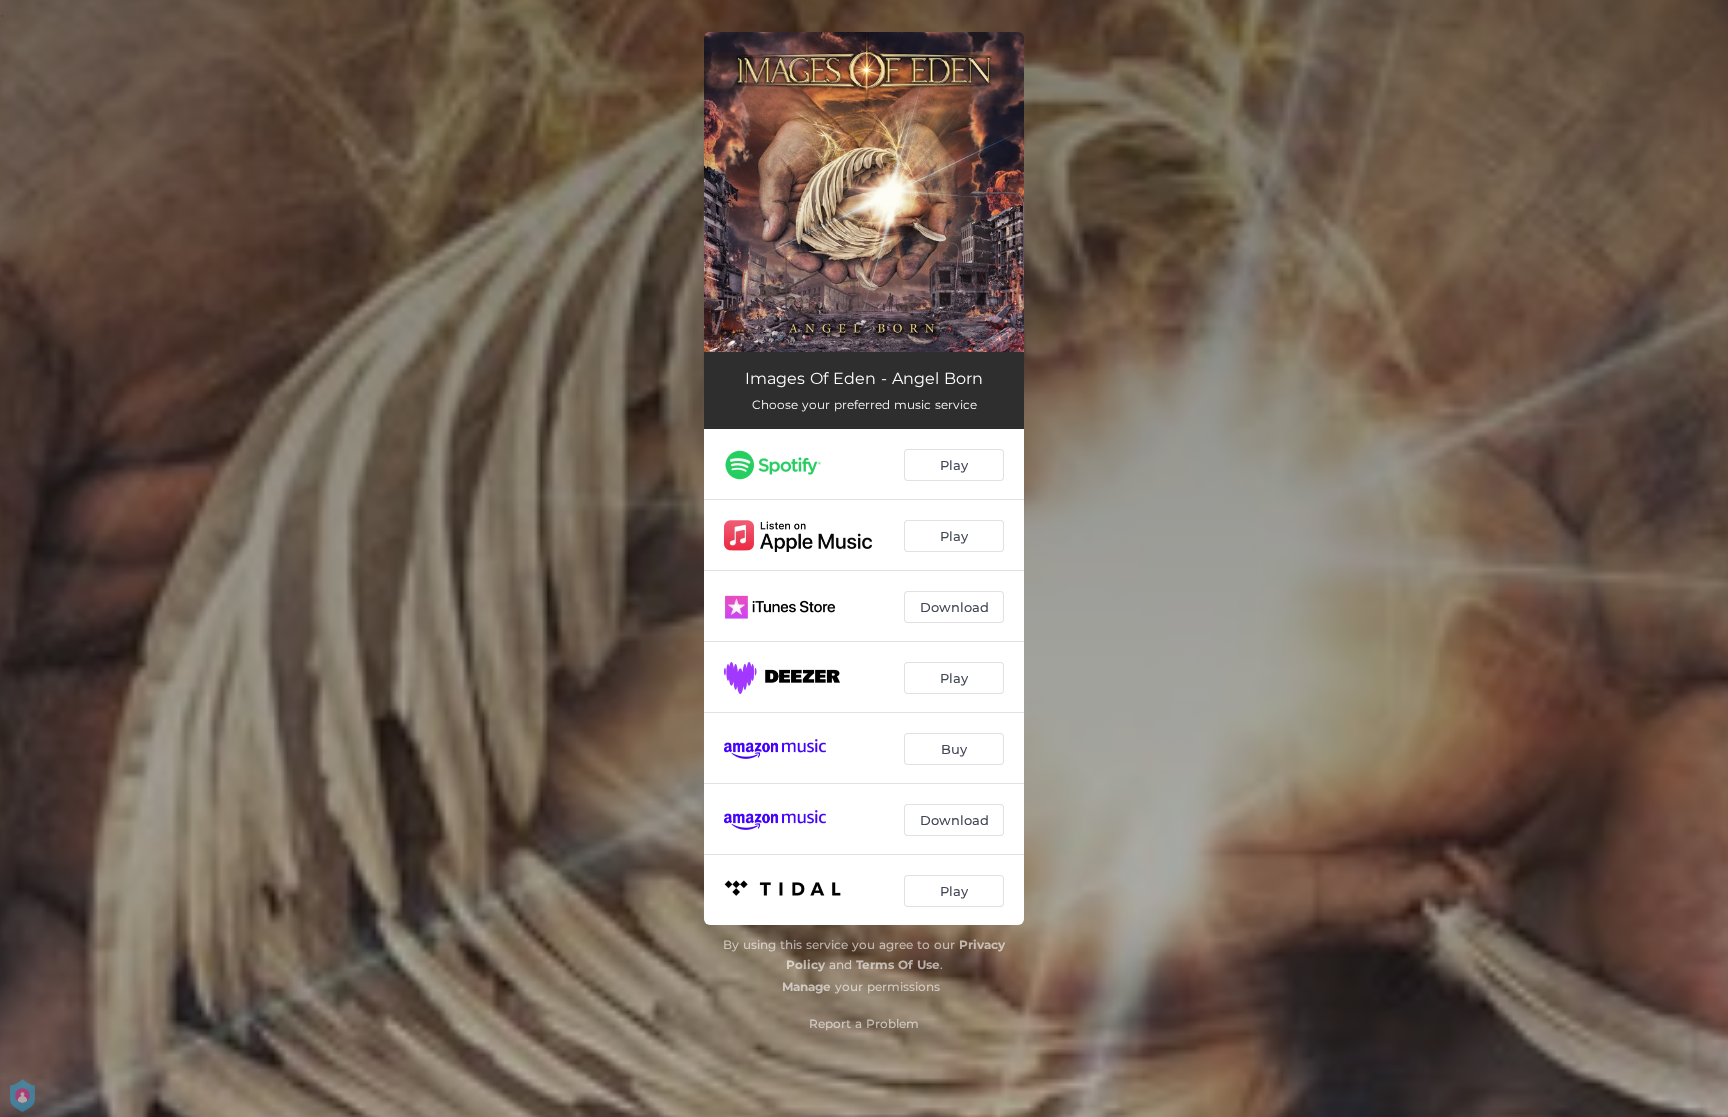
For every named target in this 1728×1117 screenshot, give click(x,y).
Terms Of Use (898, 964)
